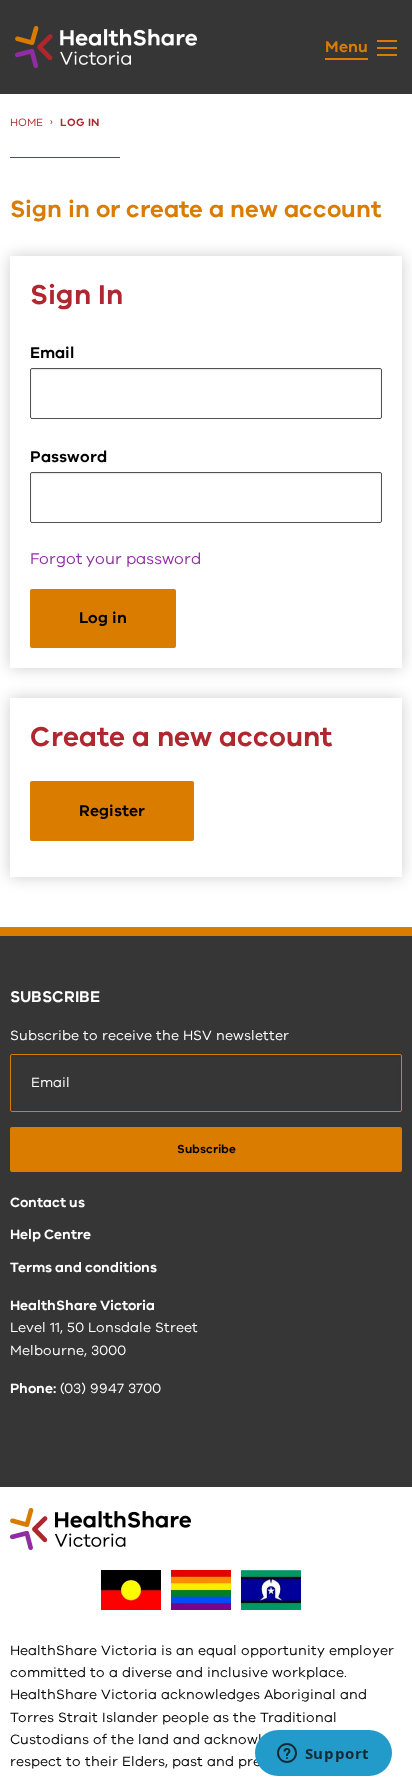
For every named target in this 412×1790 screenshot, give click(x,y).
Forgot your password (115, 559)
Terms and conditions (83, 1267)
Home (26, 122)
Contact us (47, 1202)
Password (68, 457)
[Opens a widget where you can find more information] (323, 1755)
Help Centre (50, 1234)
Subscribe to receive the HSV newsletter (149, 1035)
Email (52, 353)
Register (112, 811)
